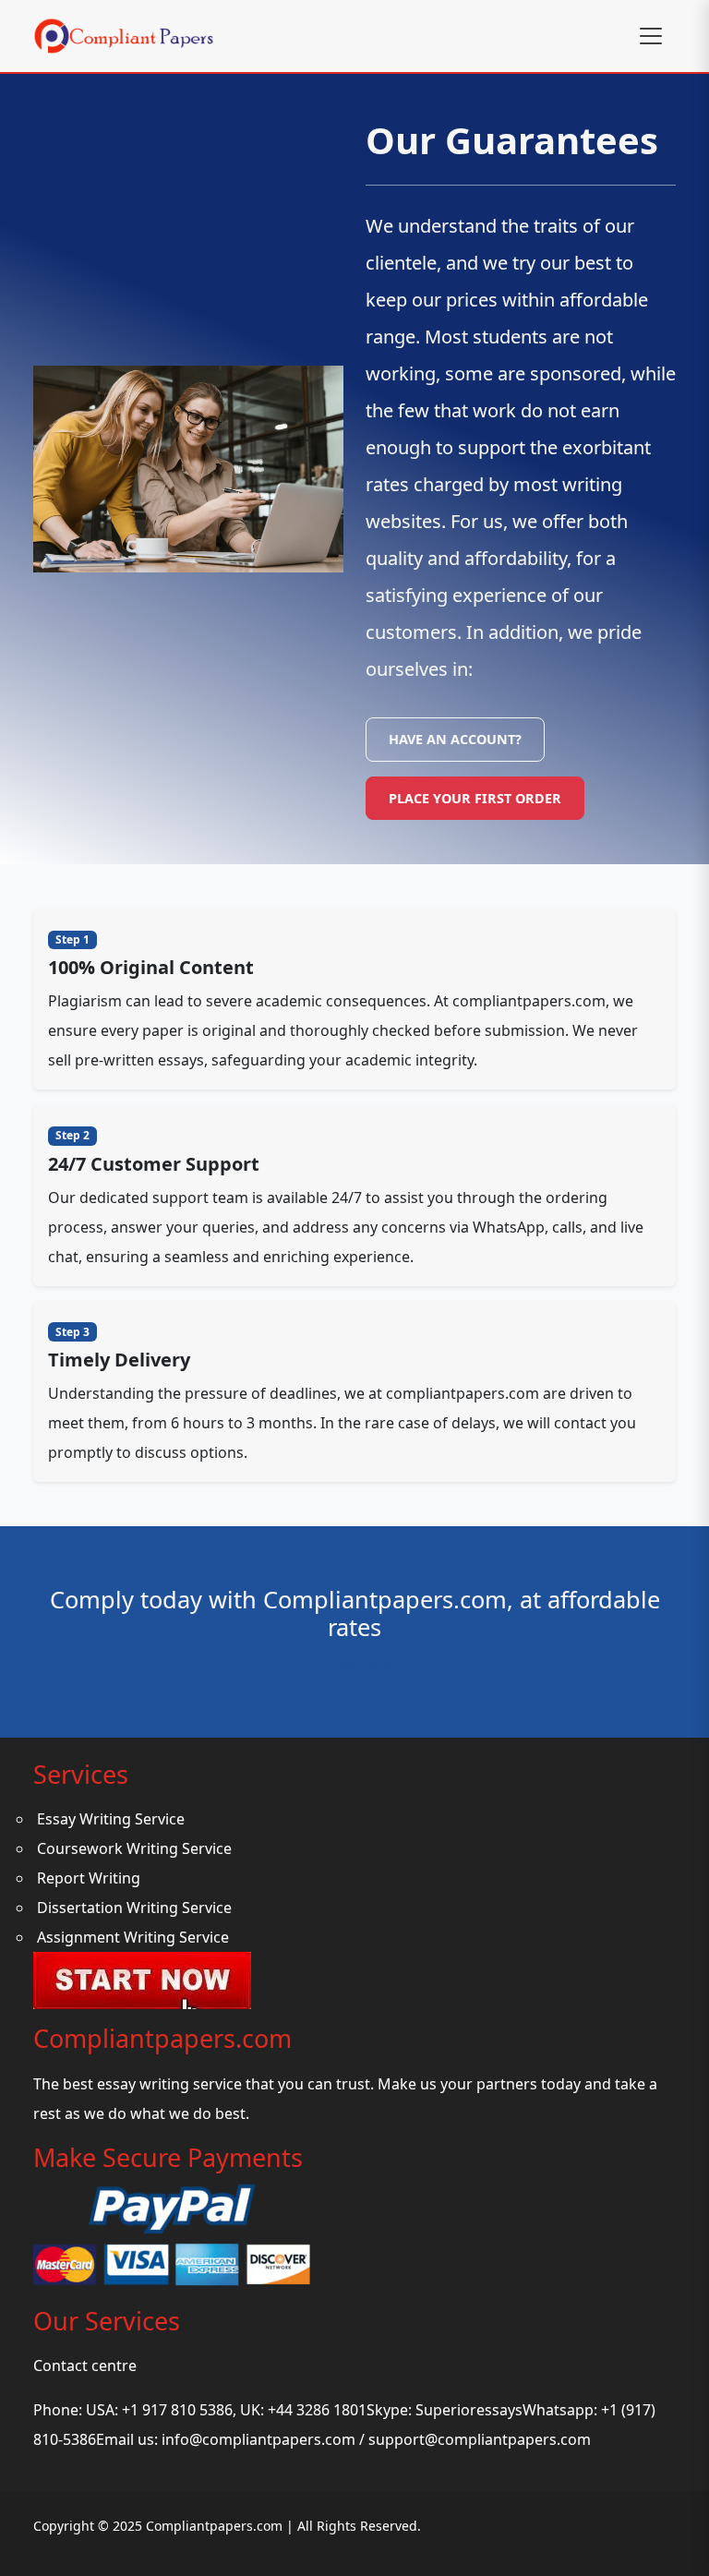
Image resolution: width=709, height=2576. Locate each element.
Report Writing (89, 1878)
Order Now (355, 1664)
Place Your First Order (475, 798)
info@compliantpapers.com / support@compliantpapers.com (376, 2439)
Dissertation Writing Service (134, 1908)
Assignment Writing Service (133, 1937)
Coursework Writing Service (134, 1848)
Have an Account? (455, 739)
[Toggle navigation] (651, 36)
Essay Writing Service (111, 1819)
